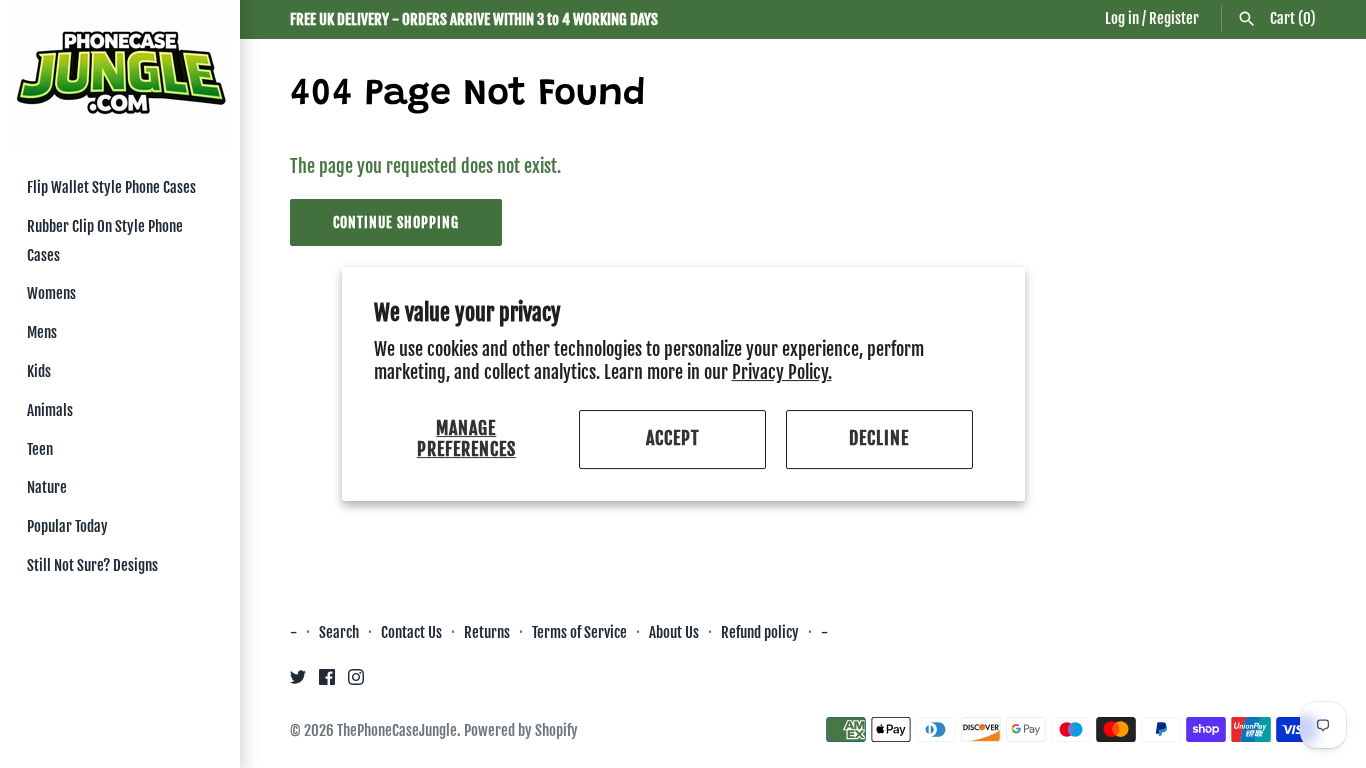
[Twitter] (298, 682)
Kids (39, 371)
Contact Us (411, 632)
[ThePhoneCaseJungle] (120, 74)
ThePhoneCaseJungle (397, 730)
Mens (42, 332)
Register (1174, 18)
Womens (51, 293)
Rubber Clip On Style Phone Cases (105, 241)
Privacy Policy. (782, 372)
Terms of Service (579, 632)
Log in (1122, 18)
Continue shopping (396, 222)
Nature (47, 487)
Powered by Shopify (521, 730)
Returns (487, 632)
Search (339, 632)
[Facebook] (327, 682)
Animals (50, 410)
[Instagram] (356, 682)
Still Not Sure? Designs (92, 565)
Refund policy (760, 632)
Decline (879, 439)
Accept (673, 439)
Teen (40, 449)
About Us (675, 632)
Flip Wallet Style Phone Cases (111, 187)
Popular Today (67, 526)
